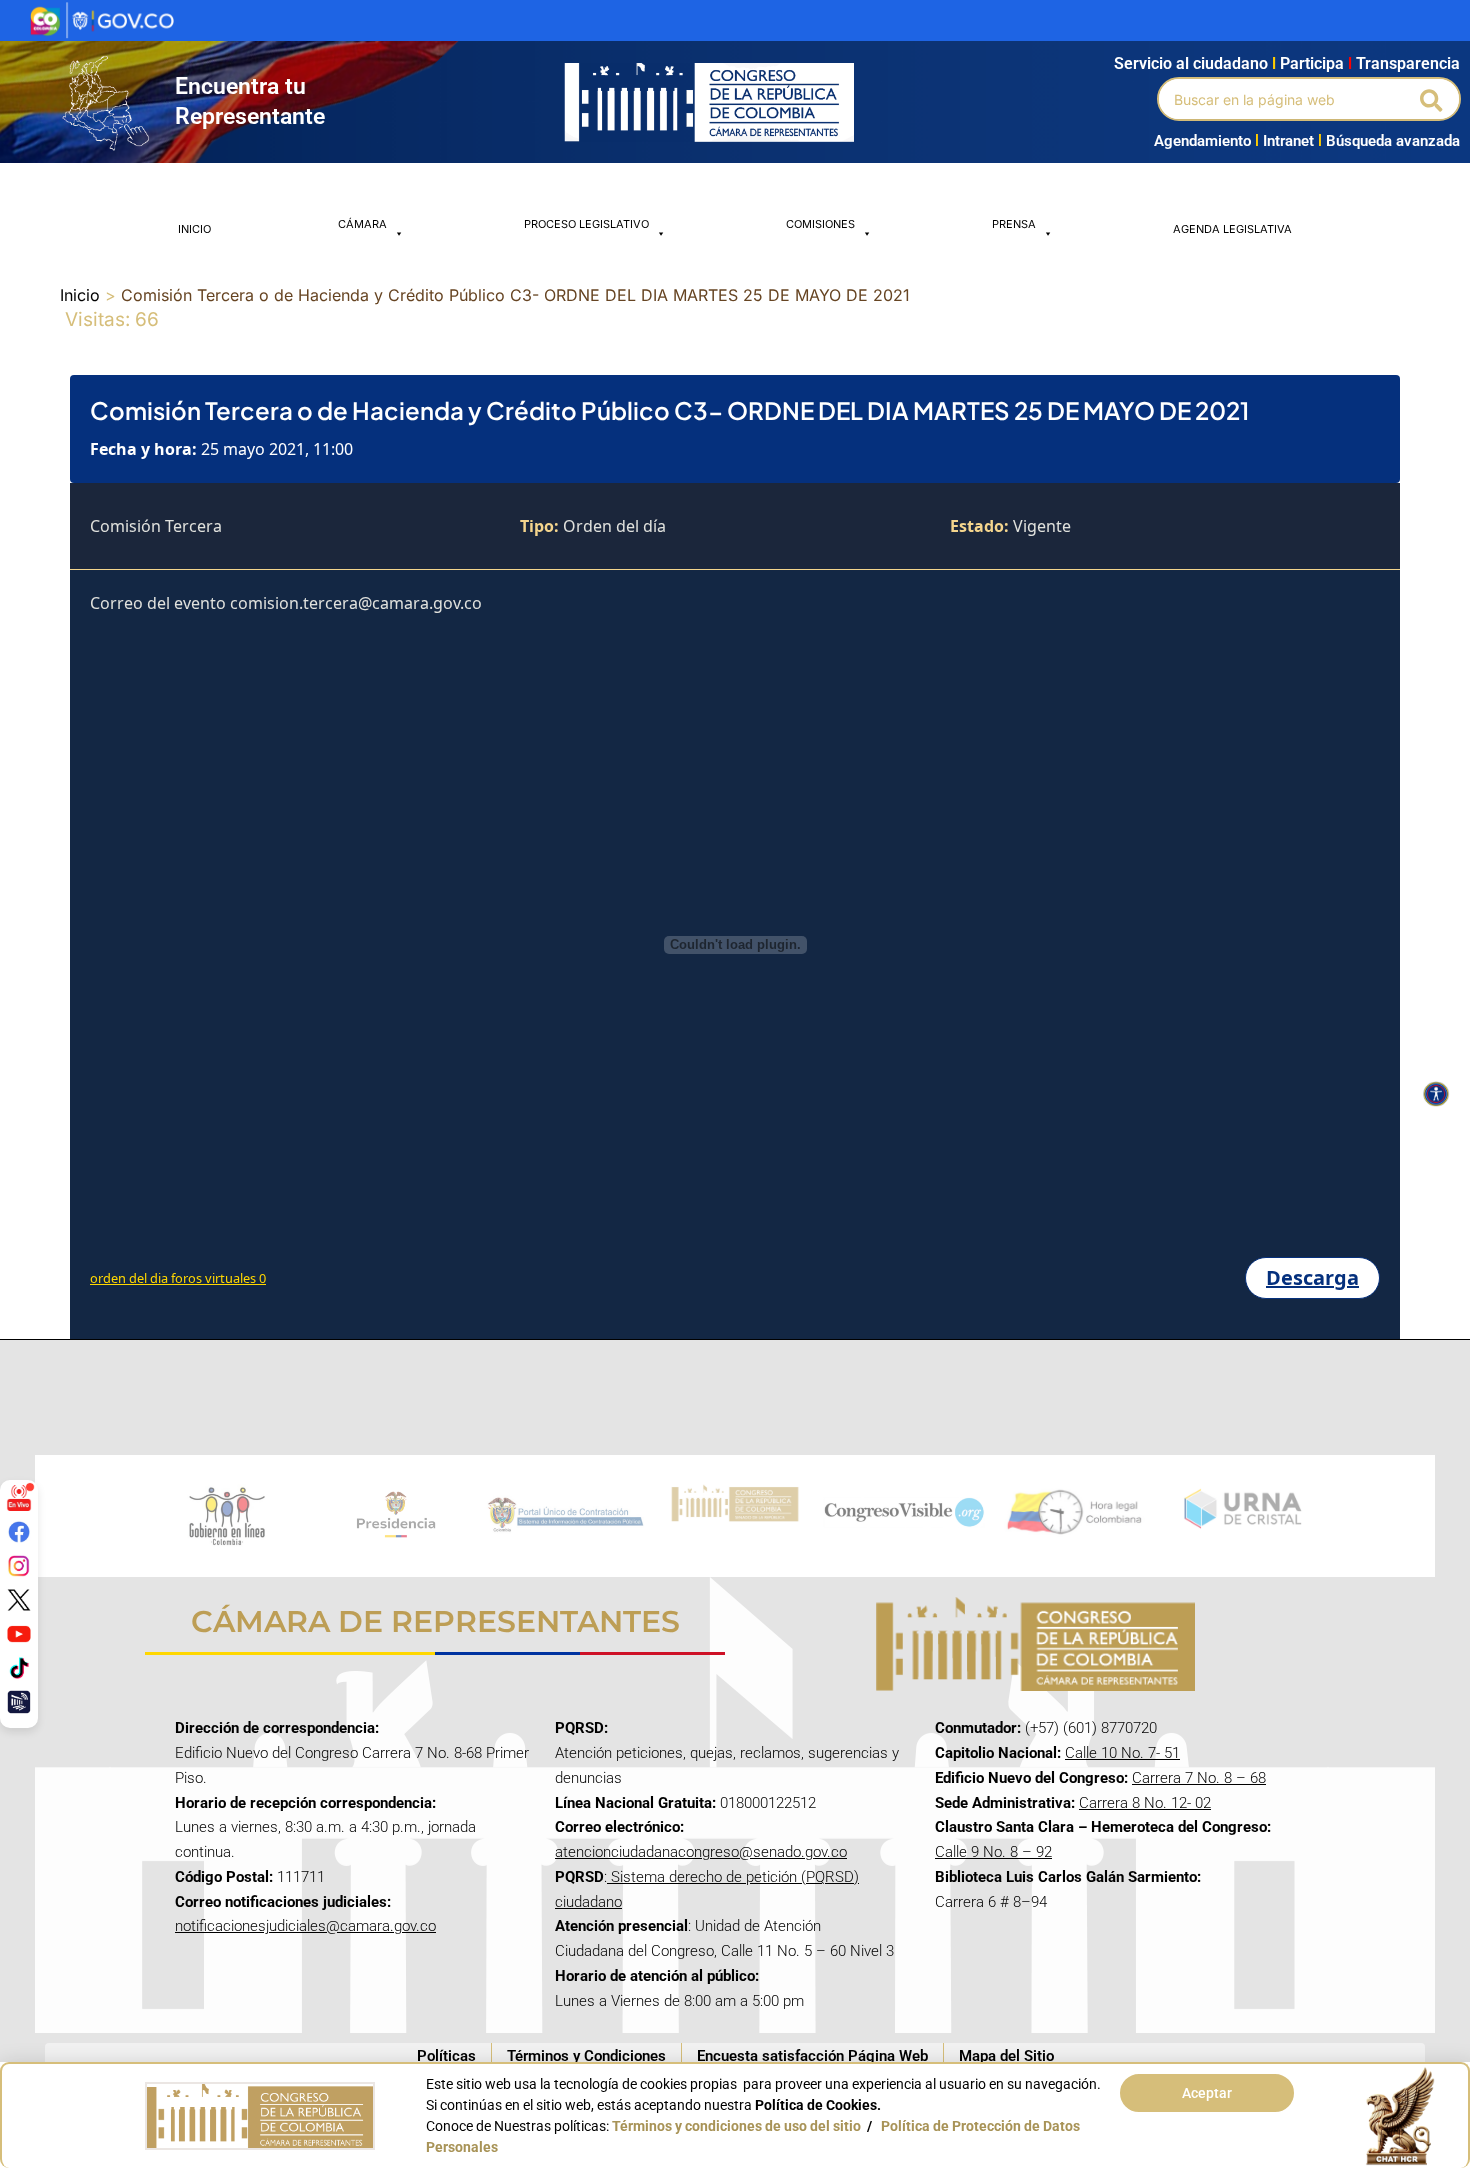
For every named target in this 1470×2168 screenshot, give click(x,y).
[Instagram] (19, 1566)
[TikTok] (19, 1668)
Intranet (1284, 141)
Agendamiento (1202, 141)
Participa (1316, 63)
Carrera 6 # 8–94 (991, 1902)
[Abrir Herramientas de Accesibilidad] (1436, 1094)
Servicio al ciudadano (1191, 63)
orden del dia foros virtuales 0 (178, 1278)
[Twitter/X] (19, 1600)
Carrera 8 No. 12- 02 (1145, 1803)
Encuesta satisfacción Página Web (812, 2056)
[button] (1432, 99)
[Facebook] (19, 1532)
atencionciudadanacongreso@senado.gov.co (701, 1852)
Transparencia (1408, 63)
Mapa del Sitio (1006, 2056)
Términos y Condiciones (586, 2056)
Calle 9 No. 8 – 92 (993, 1852)
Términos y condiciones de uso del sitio (736, 2126)
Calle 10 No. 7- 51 (1122, 1753)
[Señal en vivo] (19, 1498)
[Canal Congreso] (19, 1702)
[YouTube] (19, 1634)
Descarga (1312, 1277)
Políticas (446, 2056)
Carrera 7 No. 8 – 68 (1199, 1778)
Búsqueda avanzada (1393, 141)
